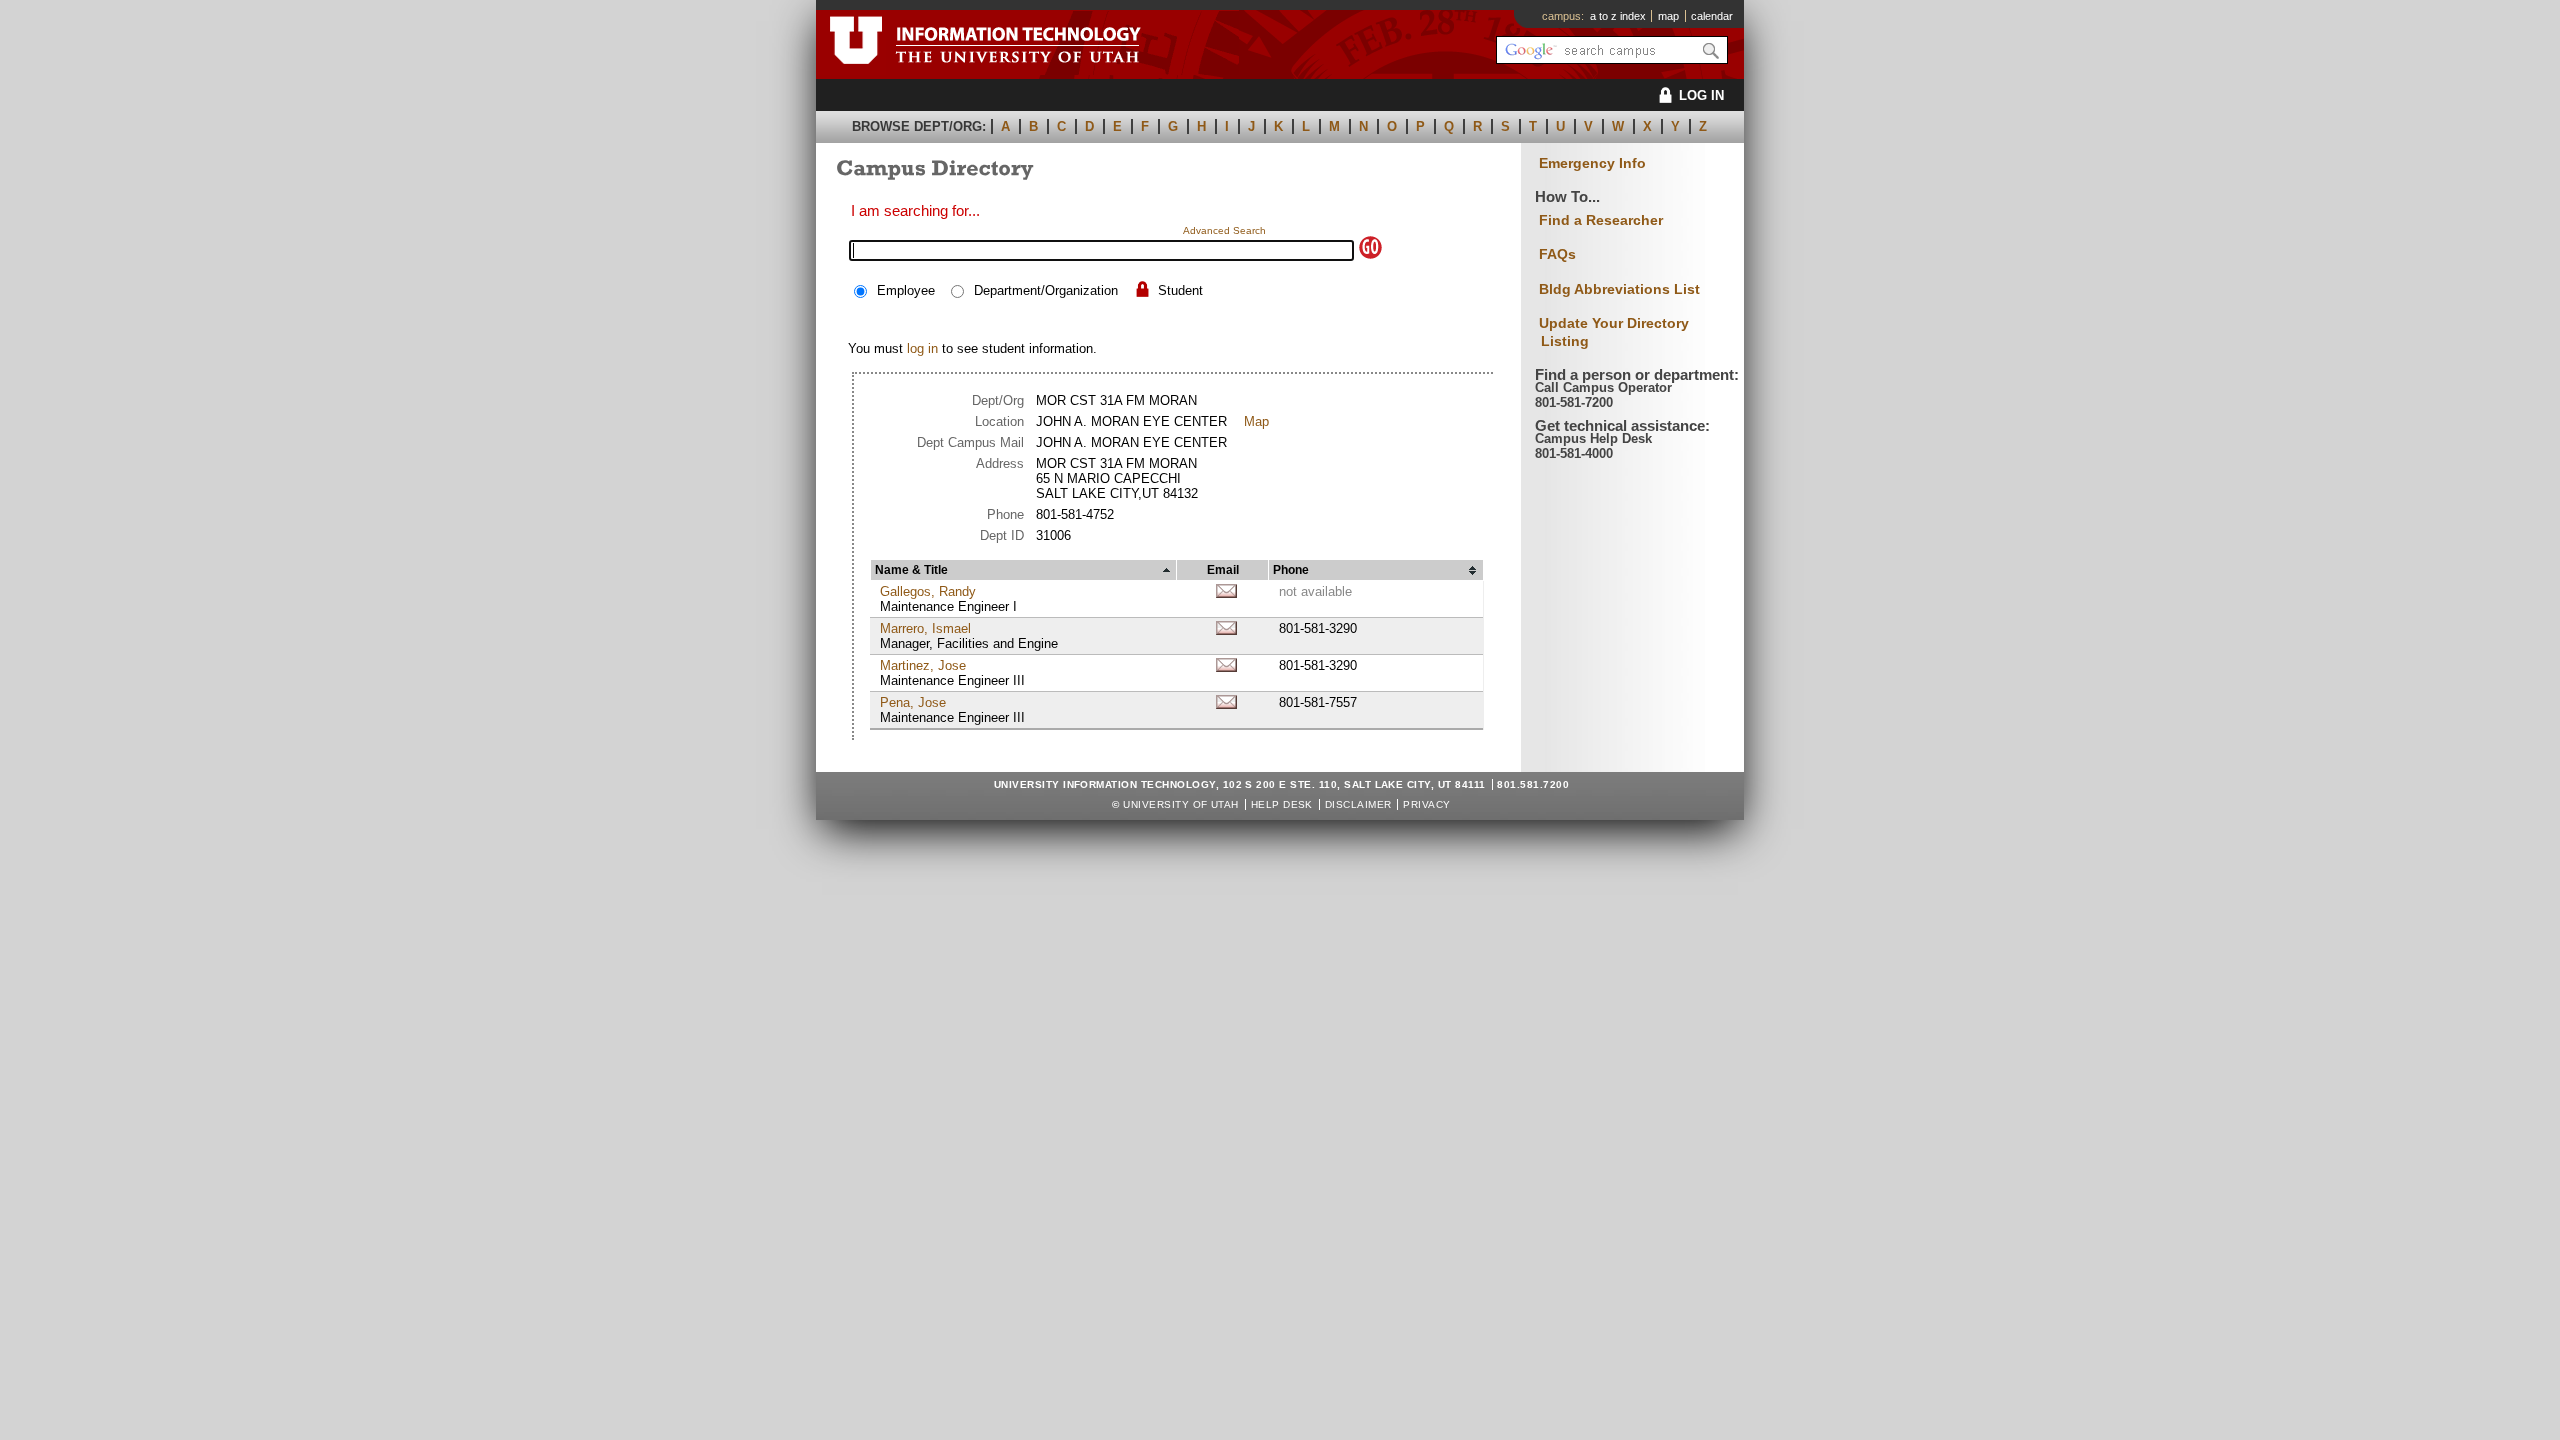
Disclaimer (1358, 804)
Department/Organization (1046, 290)
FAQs (1557, 254)
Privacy (1426, 804)
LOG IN (1701, 95)
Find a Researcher (1601, 220)
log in (922, 348)
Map (1256, 421)
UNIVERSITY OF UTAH (1181, 804)
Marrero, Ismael (925, 628)
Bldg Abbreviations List (1619, 289)
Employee (906, 290)
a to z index (1618, 16)
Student (1180, 290)
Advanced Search (1224, 230)
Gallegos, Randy (928, 591)
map (1668, 16)
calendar (1712, 16)
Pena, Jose (913, 702)
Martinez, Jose (923, 665)
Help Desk (1282, 804)
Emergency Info (1592, 163)
